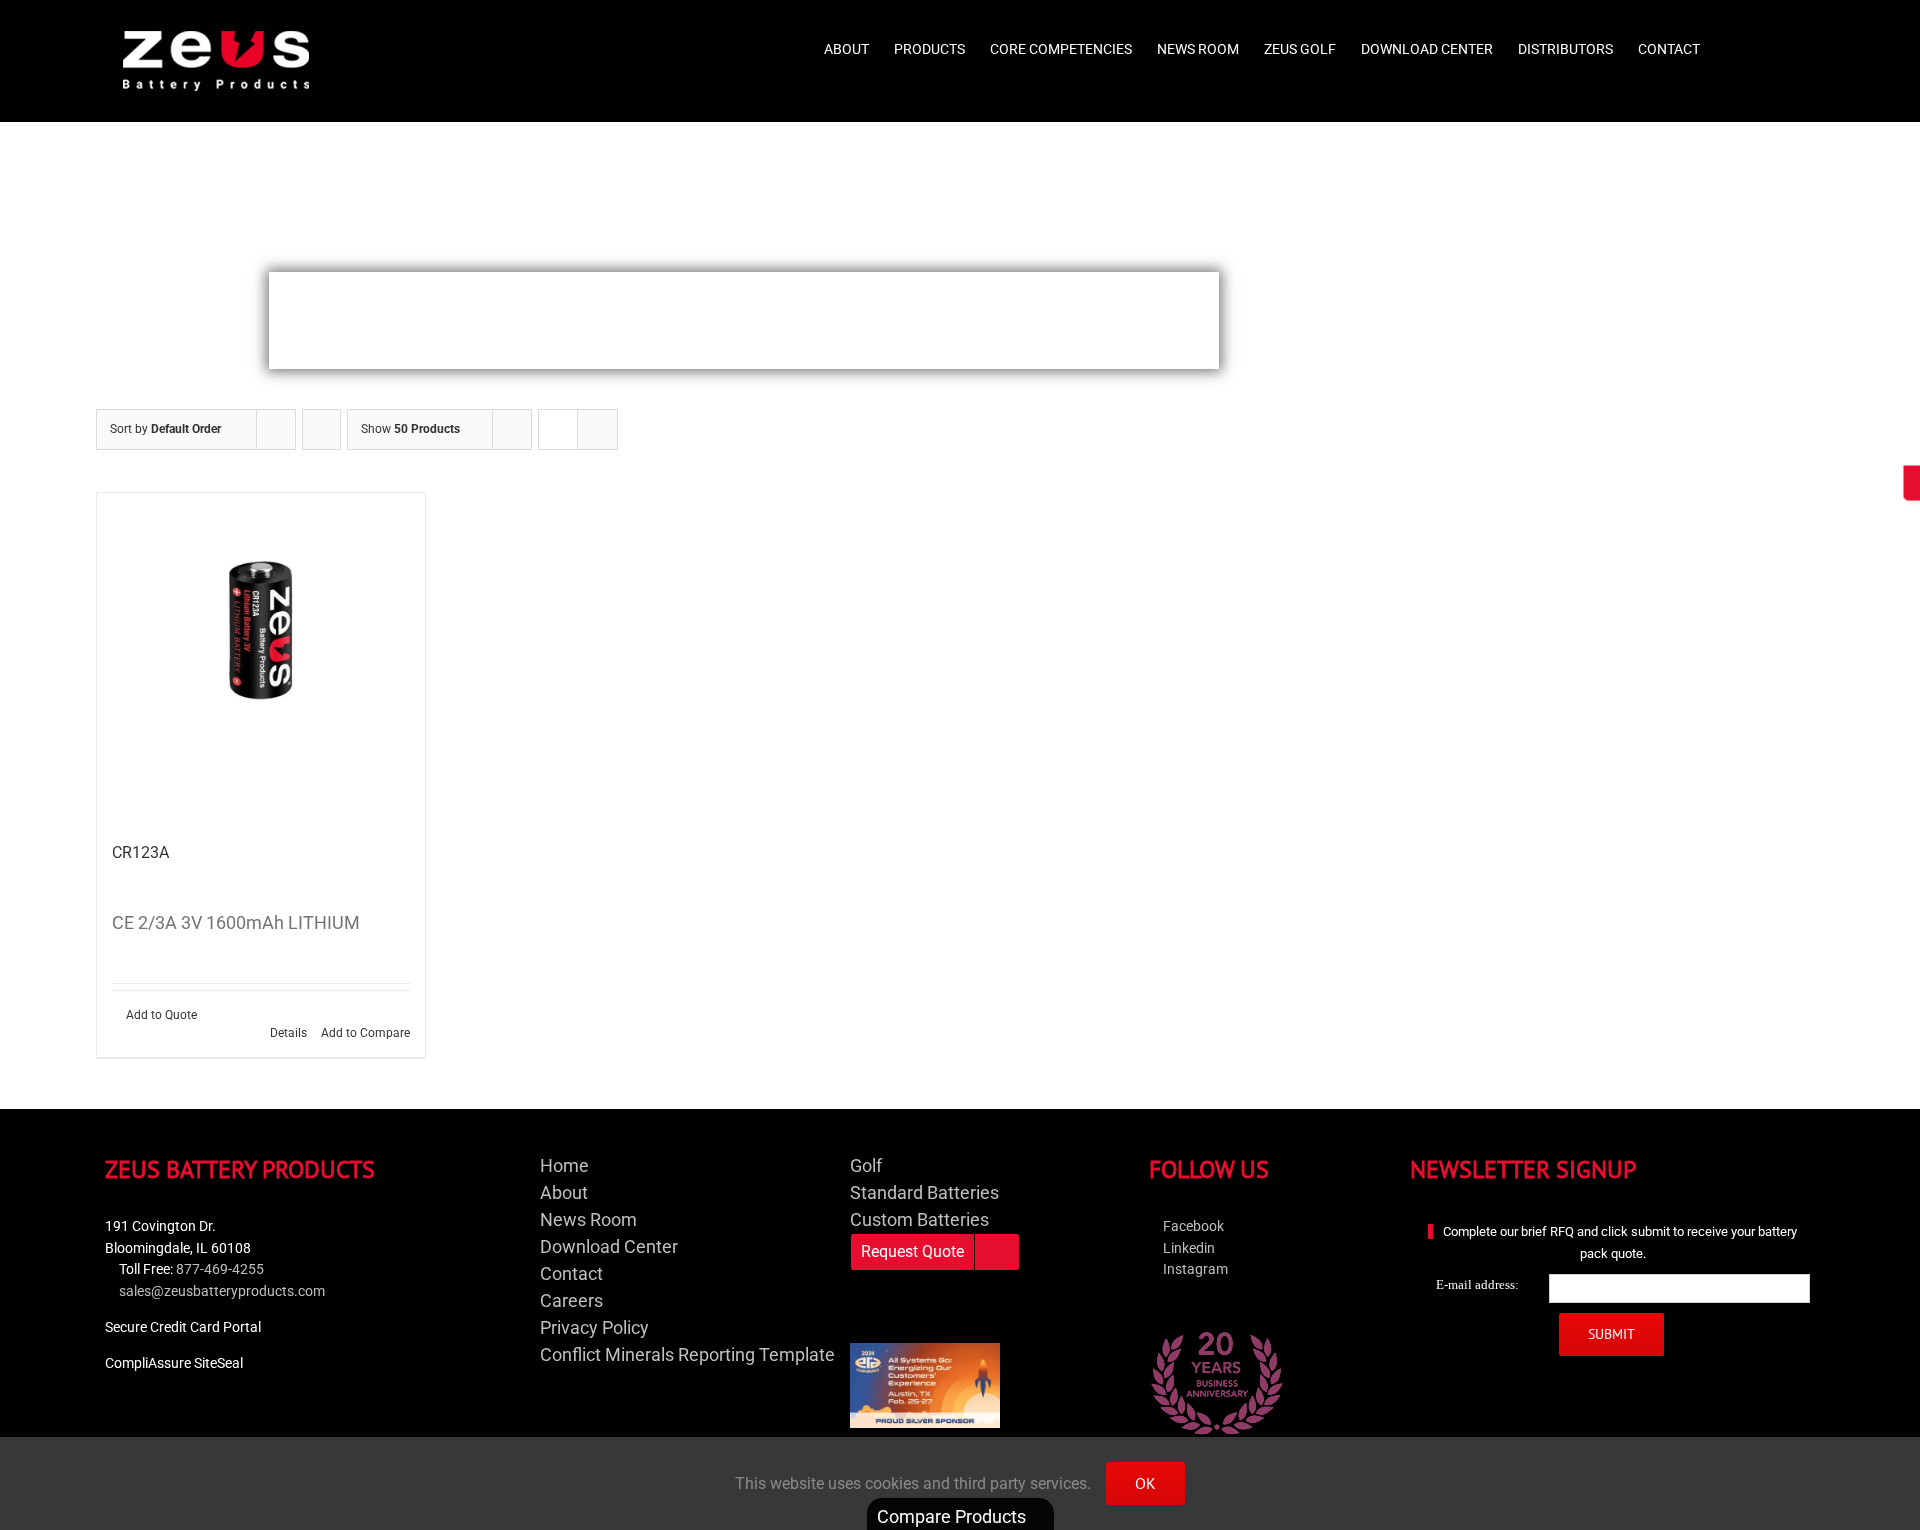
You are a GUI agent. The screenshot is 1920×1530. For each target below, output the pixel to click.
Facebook (1192, 1226)
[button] (1766, 42)
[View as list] (597, 429)
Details (288, 1033)
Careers (571, 1300)
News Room (588, 1219)
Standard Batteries (924, 1192)
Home (564, 1165)
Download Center (609, 1246)
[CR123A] (261, 657)
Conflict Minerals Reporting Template (687, 1354)
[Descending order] (321, 429)
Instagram (1194, 1269)
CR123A (140, 852)
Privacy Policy (594, 1327)
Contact (571, 1273)
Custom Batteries (919, 1219)
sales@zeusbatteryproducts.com (222, 1291)
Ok (1145, 1483)
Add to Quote (161, 1015)
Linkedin (1187, 1248)
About (564, 1192)
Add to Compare (365, 1033)
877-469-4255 (220, 1269)
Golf (866, 1165)
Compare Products (953, 1516)
